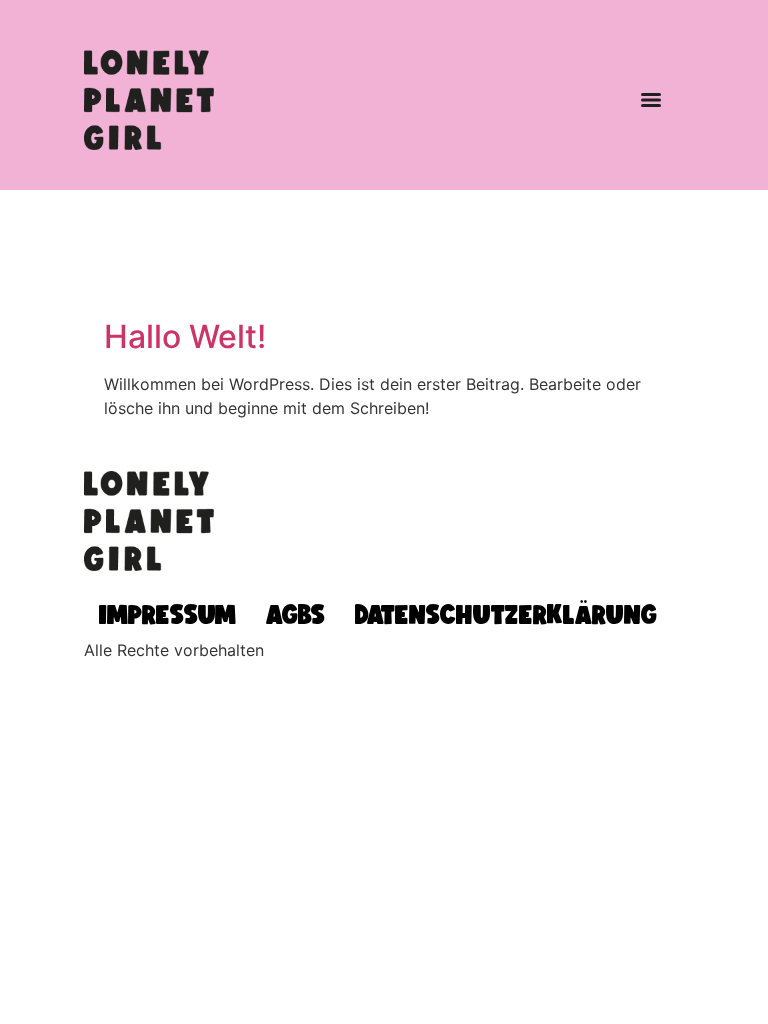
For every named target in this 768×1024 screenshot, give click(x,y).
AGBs (295, 614)
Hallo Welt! (185, 336)
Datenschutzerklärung (506, 614)
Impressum (167, 614)
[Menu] (651, 100)
